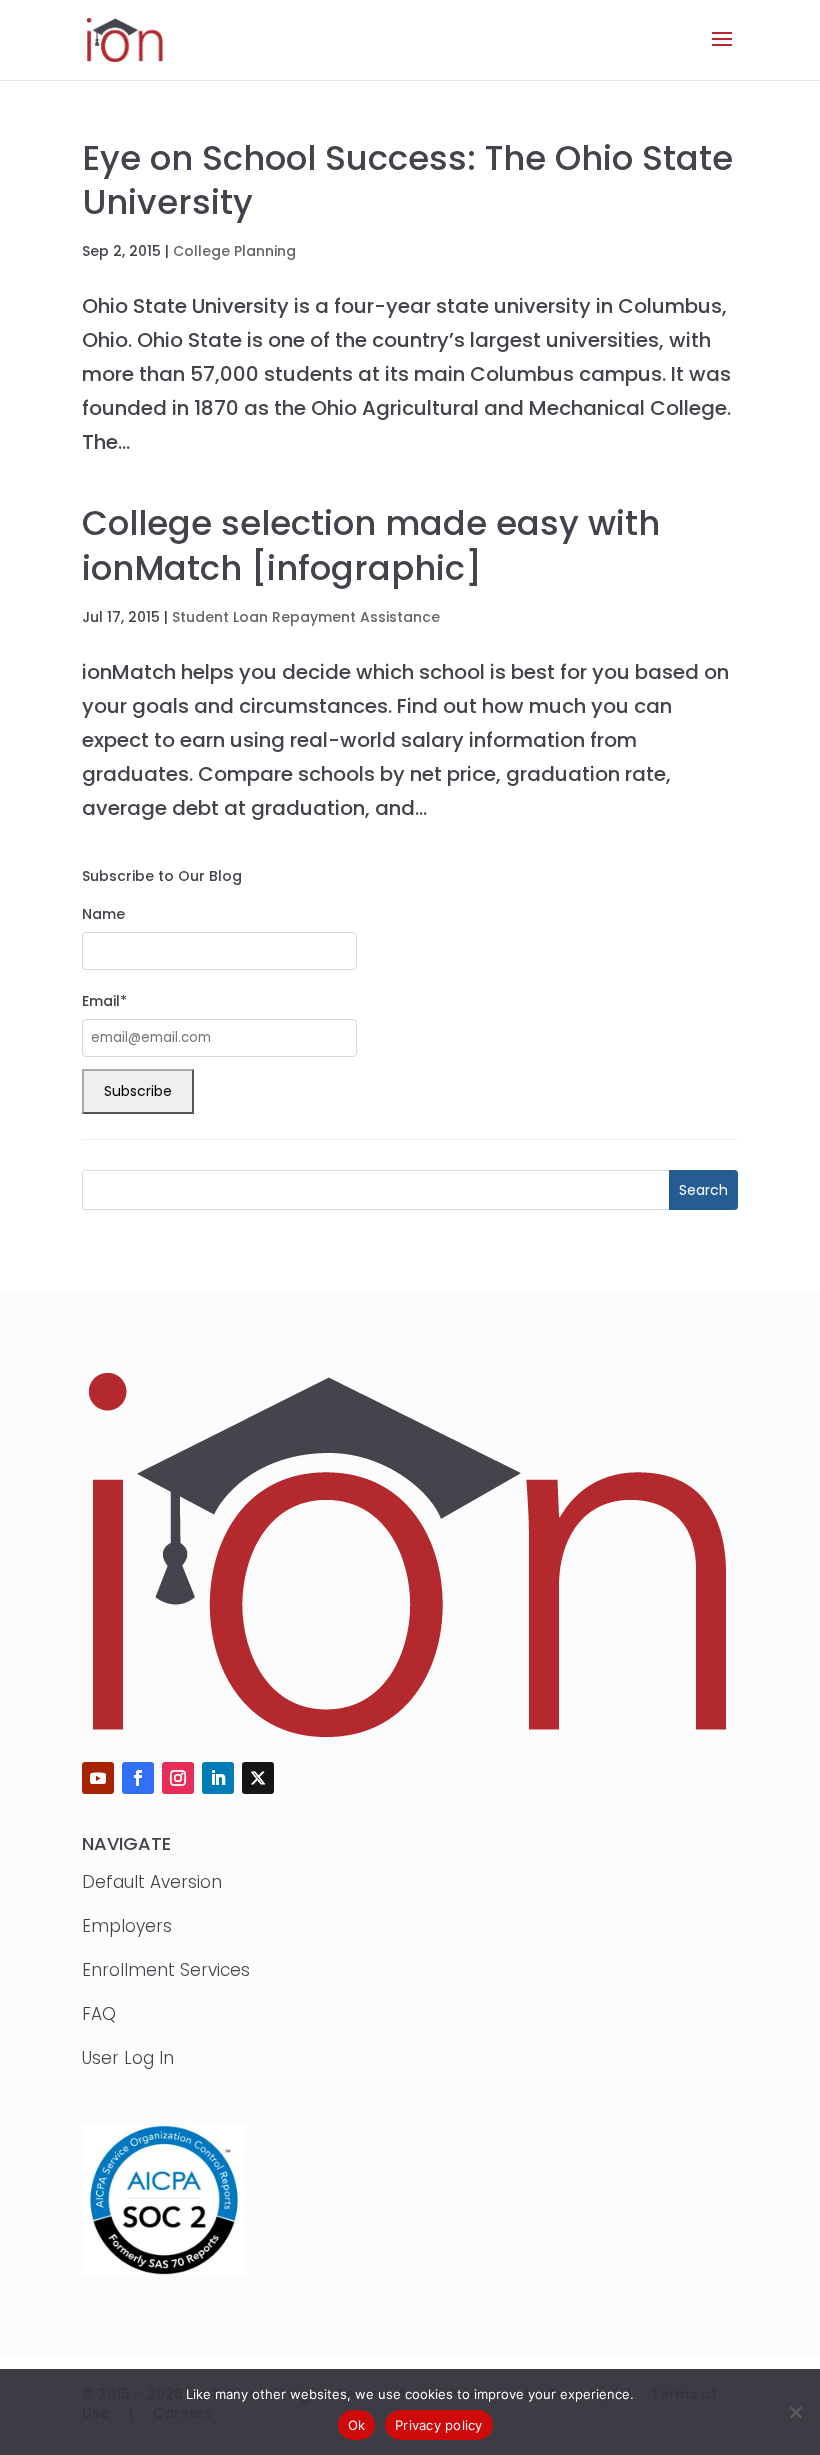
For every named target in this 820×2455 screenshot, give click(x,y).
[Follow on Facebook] (138, 1778)
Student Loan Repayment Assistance (306, 617)
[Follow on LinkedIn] (218, 1778)
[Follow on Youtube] (98, 1778)
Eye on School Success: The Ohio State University (407, 180)
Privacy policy (439, 2425)
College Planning (234, 251)
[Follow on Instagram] (178, 1778)
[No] (795, 2412)
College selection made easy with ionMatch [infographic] (371, 545)
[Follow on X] (258, 1778)
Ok (357, 2425)
